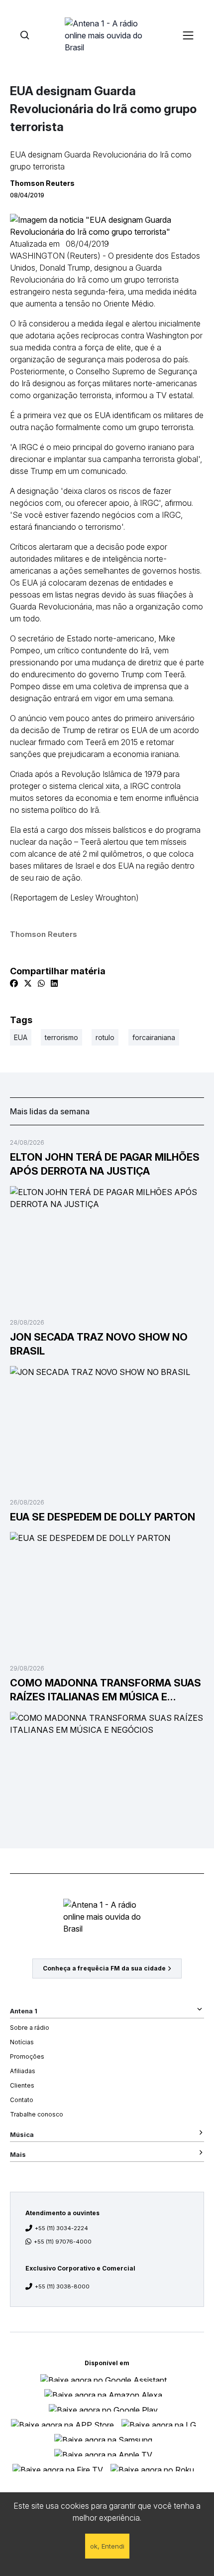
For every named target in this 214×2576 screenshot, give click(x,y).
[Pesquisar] (25, 35)
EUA (21, 1037)
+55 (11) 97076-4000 (63, 2242)
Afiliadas (23, 2071)
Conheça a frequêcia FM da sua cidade (104, 1968)
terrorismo (61, 1037)
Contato (22, 2100)
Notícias (22, 2042)
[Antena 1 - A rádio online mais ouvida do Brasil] (107, 35)
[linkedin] (54, 983)
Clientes (22, 2085)
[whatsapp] (41, 983)
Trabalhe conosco (37, 2114)
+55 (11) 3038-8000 (62, 2286)
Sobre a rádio (30, 2028)
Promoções (27, 2056)
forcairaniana (154, 1037)
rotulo (105, 1037)
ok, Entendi (107, 2546)
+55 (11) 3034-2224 (61, 2228)
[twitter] (28, 983)
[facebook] (14, 983)
